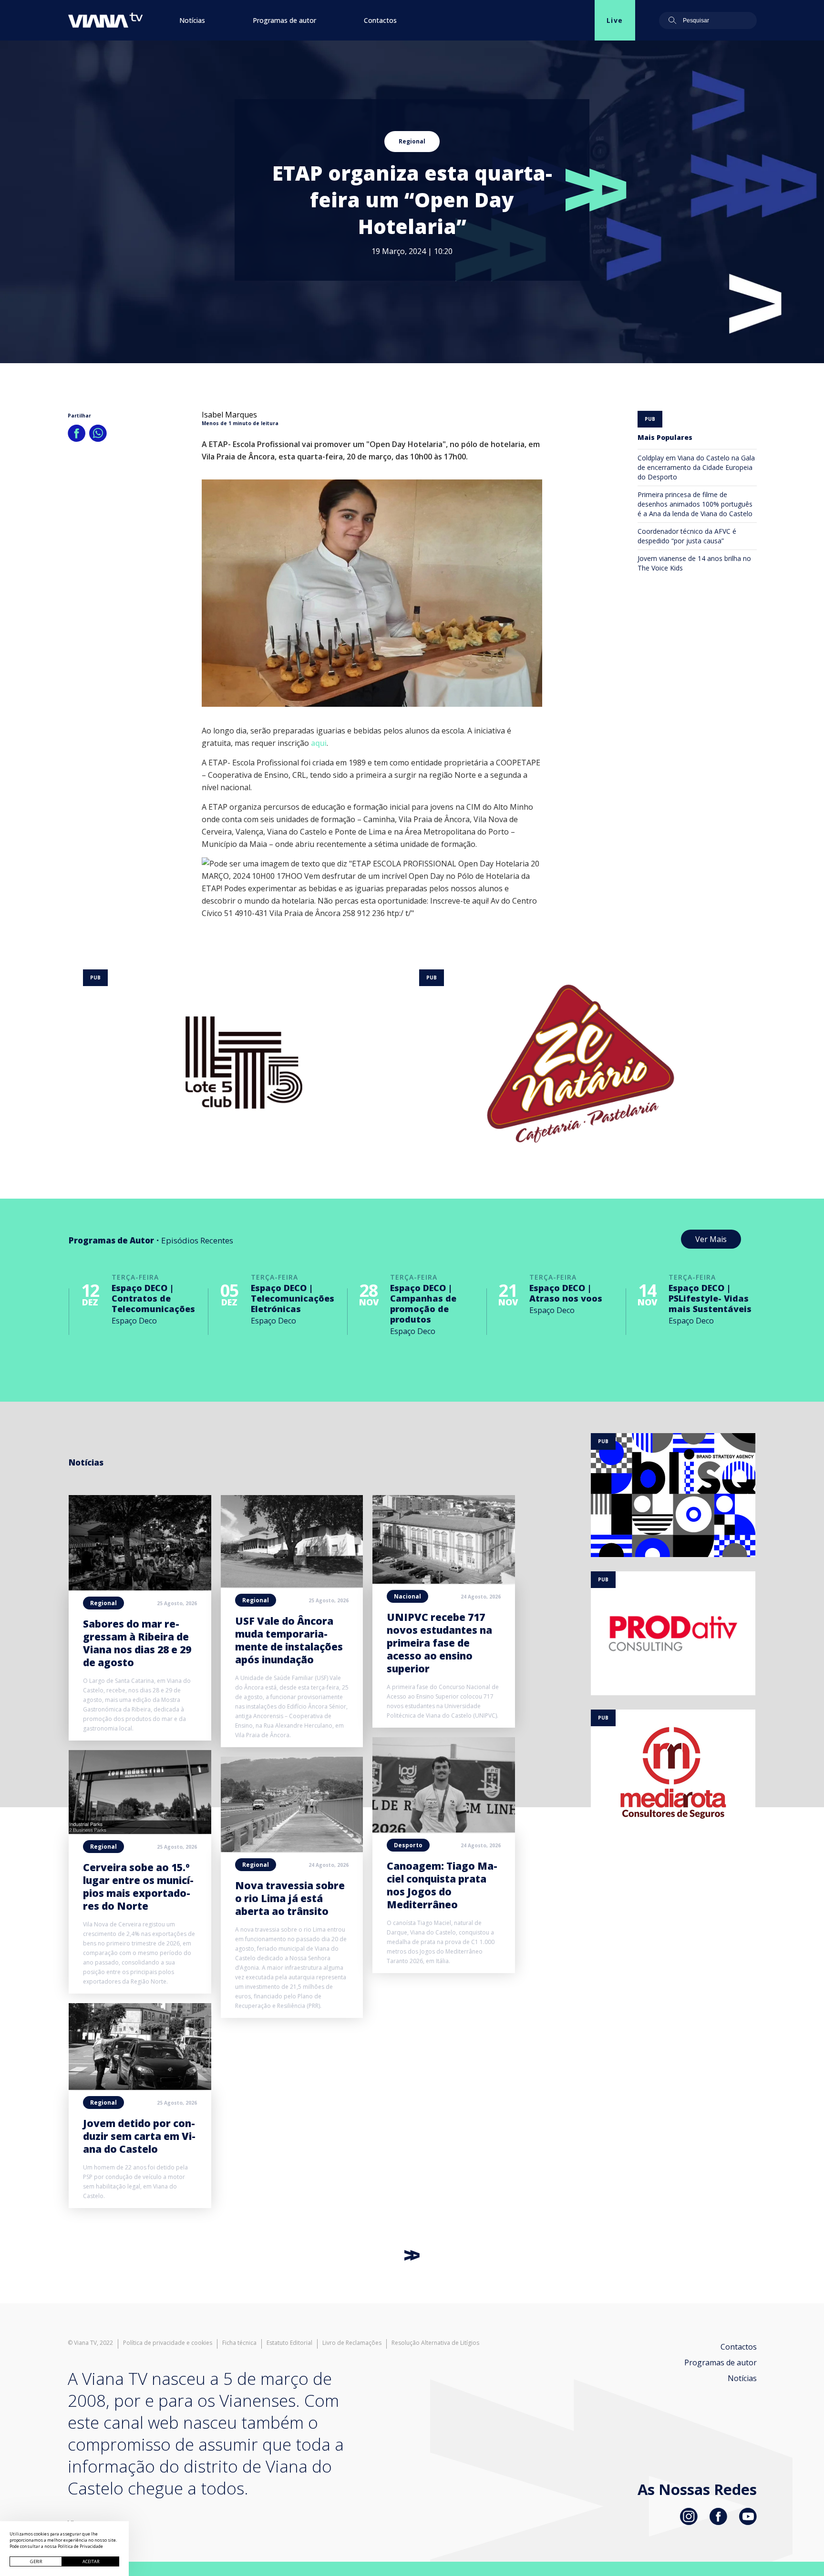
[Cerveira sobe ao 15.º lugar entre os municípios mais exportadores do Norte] (140, 1831)
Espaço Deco (134, 1321)
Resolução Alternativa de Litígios (435, 2343)
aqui (319, 743)
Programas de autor (284, 20)
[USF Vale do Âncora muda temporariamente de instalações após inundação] (292, 1585)
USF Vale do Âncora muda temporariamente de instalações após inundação (289, 1640)
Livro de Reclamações (352, 2343)
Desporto (408, 1845)
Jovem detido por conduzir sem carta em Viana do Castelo (139, 2136)
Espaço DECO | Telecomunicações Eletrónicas (293, 1298)
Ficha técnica (239, 2343)
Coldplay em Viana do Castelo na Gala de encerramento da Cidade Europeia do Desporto (696, 467)
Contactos (380, 20)
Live (615, 20)
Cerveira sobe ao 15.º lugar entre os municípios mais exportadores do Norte (138, 1887)
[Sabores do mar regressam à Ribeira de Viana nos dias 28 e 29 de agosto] (140, 1588)
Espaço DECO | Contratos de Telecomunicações (153, 1298)
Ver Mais (711, 1239)
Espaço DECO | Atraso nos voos (566, 1293)
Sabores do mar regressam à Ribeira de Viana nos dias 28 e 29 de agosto (137, 1643)
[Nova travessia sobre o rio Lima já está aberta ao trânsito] (292, 1849)
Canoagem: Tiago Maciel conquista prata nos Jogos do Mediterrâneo (442, 1885)
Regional (412, 141)
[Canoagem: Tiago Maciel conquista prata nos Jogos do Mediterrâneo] (444, 1830)
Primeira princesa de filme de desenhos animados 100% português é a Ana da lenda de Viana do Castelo (695, 504)
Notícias (192, 20)
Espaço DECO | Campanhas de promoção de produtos (423, 1303)
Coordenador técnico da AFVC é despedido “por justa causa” (687, 536)
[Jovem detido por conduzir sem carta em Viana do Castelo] (140, 2087)
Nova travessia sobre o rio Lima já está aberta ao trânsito (290, 1898)
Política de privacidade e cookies (168, 2343)
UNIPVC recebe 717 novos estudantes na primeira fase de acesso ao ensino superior (439, 1643)
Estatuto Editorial (289, 2343)
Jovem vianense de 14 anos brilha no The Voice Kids (694, 563)
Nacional (407, 1596)
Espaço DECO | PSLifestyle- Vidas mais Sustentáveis (710, 1298)
